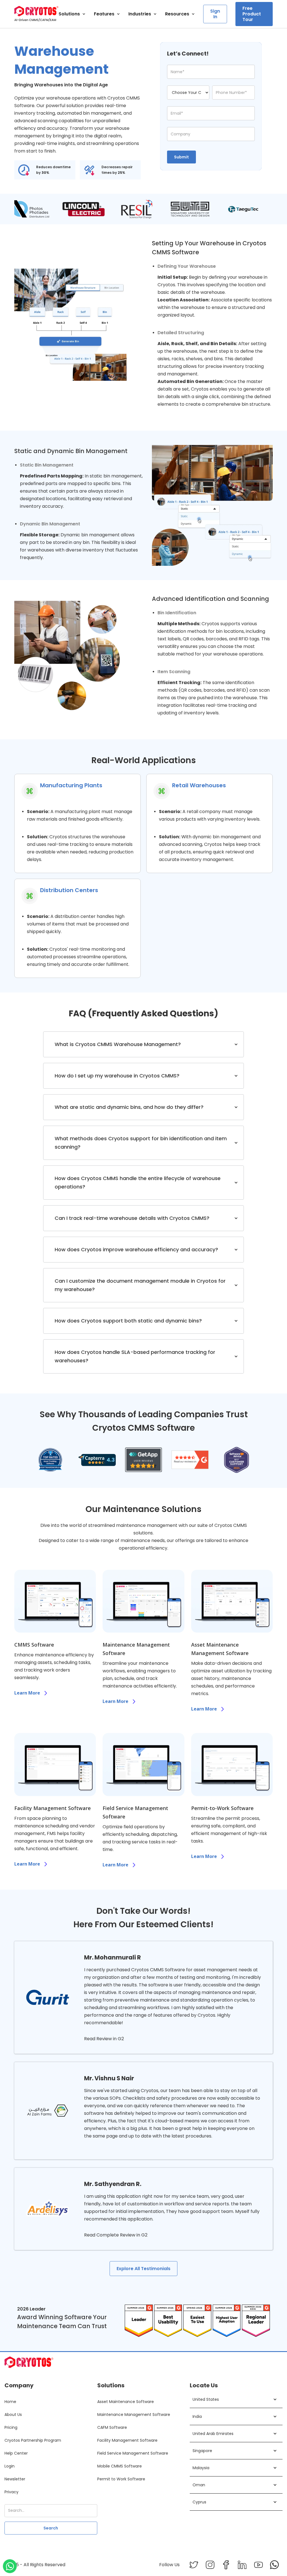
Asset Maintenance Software (126, 2402)
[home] (36, 14)
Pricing (11, 2427)
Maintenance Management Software (134, 2415)
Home (10, 2402)
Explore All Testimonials (143, 2269)
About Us (13, 2415)
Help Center (16, 2453)
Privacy (11, 2492)
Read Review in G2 (104, 2039)
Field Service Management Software (133, 2453)
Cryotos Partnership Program (33, 2440)
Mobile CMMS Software (120, 2466)
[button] (72, 14)
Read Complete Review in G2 (116, 2235)
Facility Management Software (127, 2440)
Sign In (215, 14)
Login (10, 2466)
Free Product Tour (252, 14)
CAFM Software (112, 2427)
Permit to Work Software (121, 2479)
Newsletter (15, 2479)
